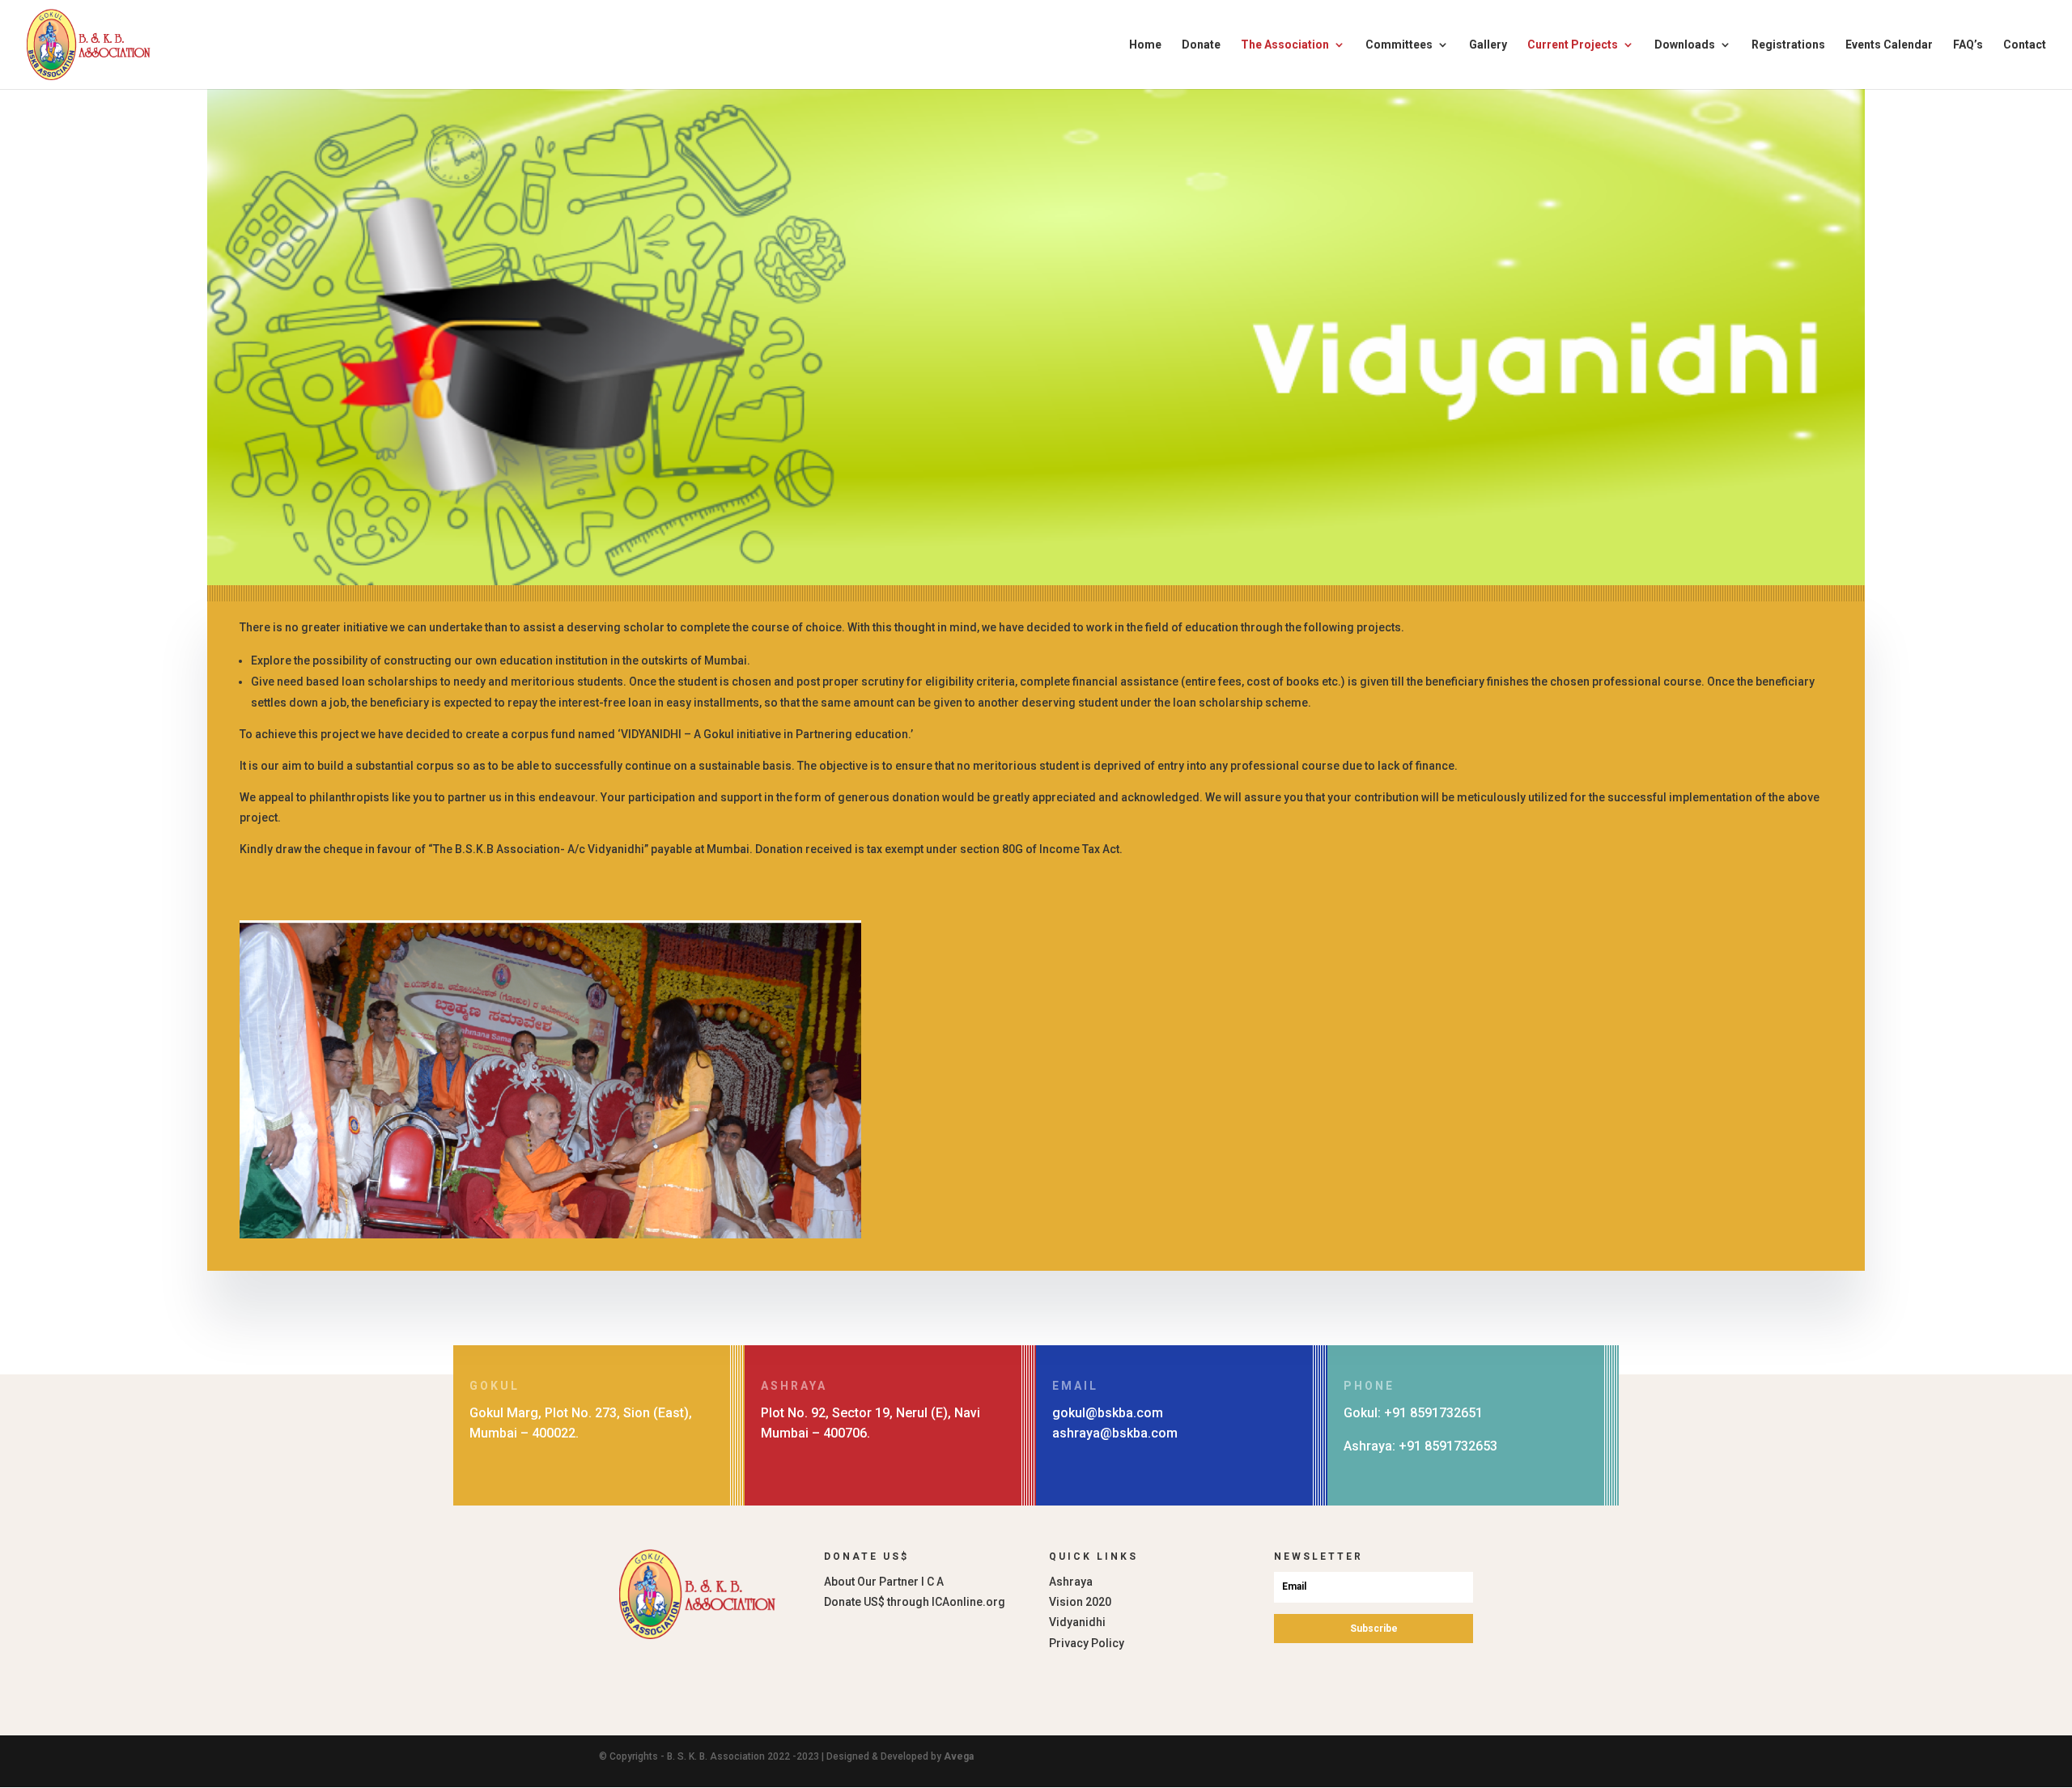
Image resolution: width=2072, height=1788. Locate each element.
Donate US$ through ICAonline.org (915, 1602)
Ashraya (1071, 1582)
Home (1145, 45)
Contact (2025, 45)
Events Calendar (1889, 45)
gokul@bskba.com (1108, 1413)
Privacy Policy (1087, 1643)
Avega (959, 1756)
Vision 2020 (1080, 1602)
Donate (1201, 45)
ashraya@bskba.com (1115, 1433)
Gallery (1488, 45)
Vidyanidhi (1077, 1622)
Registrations (1788, 45)
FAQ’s (1968, 45)
